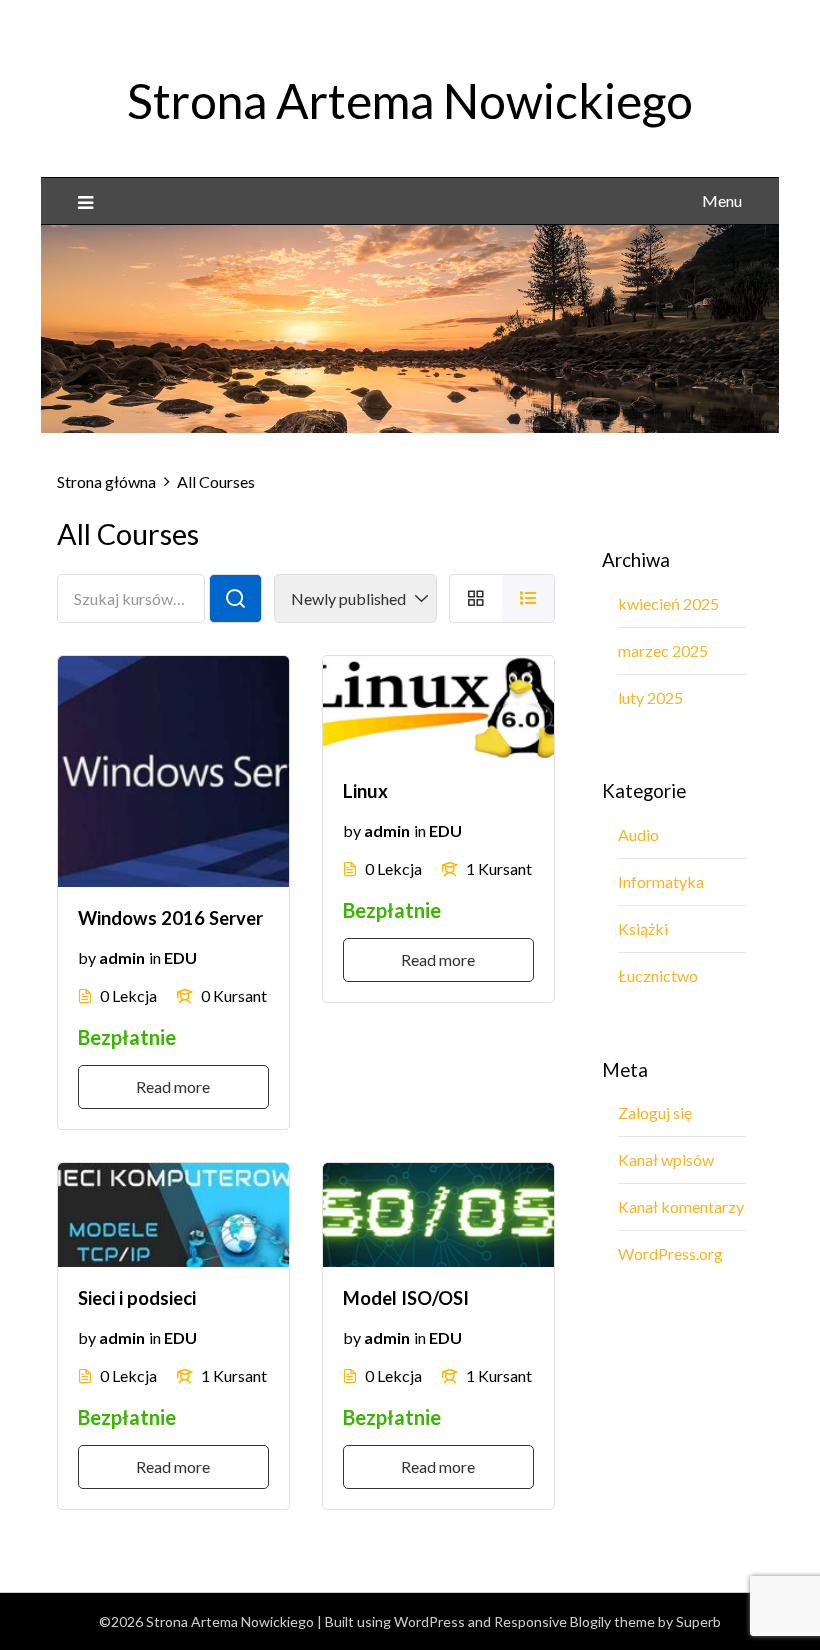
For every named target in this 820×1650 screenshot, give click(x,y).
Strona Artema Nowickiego (410, 100)
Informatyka (661, 881)
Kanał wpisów (666, 1159)
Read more (173, 1086)
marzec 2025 (663, 650)
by (87, 957)
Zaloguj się (655, 1112)
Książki (643, 928)
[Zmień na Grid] (475, 598)
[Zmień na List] (528, 598)
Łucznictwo (658, 975)
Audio (638, 834)
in (155, 957)
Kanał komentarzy (681, 1206)
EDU (180, 957)
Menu (722, 200)
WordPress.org (670, 1253)
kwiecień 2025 (668, 603)
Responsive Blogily (552, 1621)
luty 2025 (650, 697)
